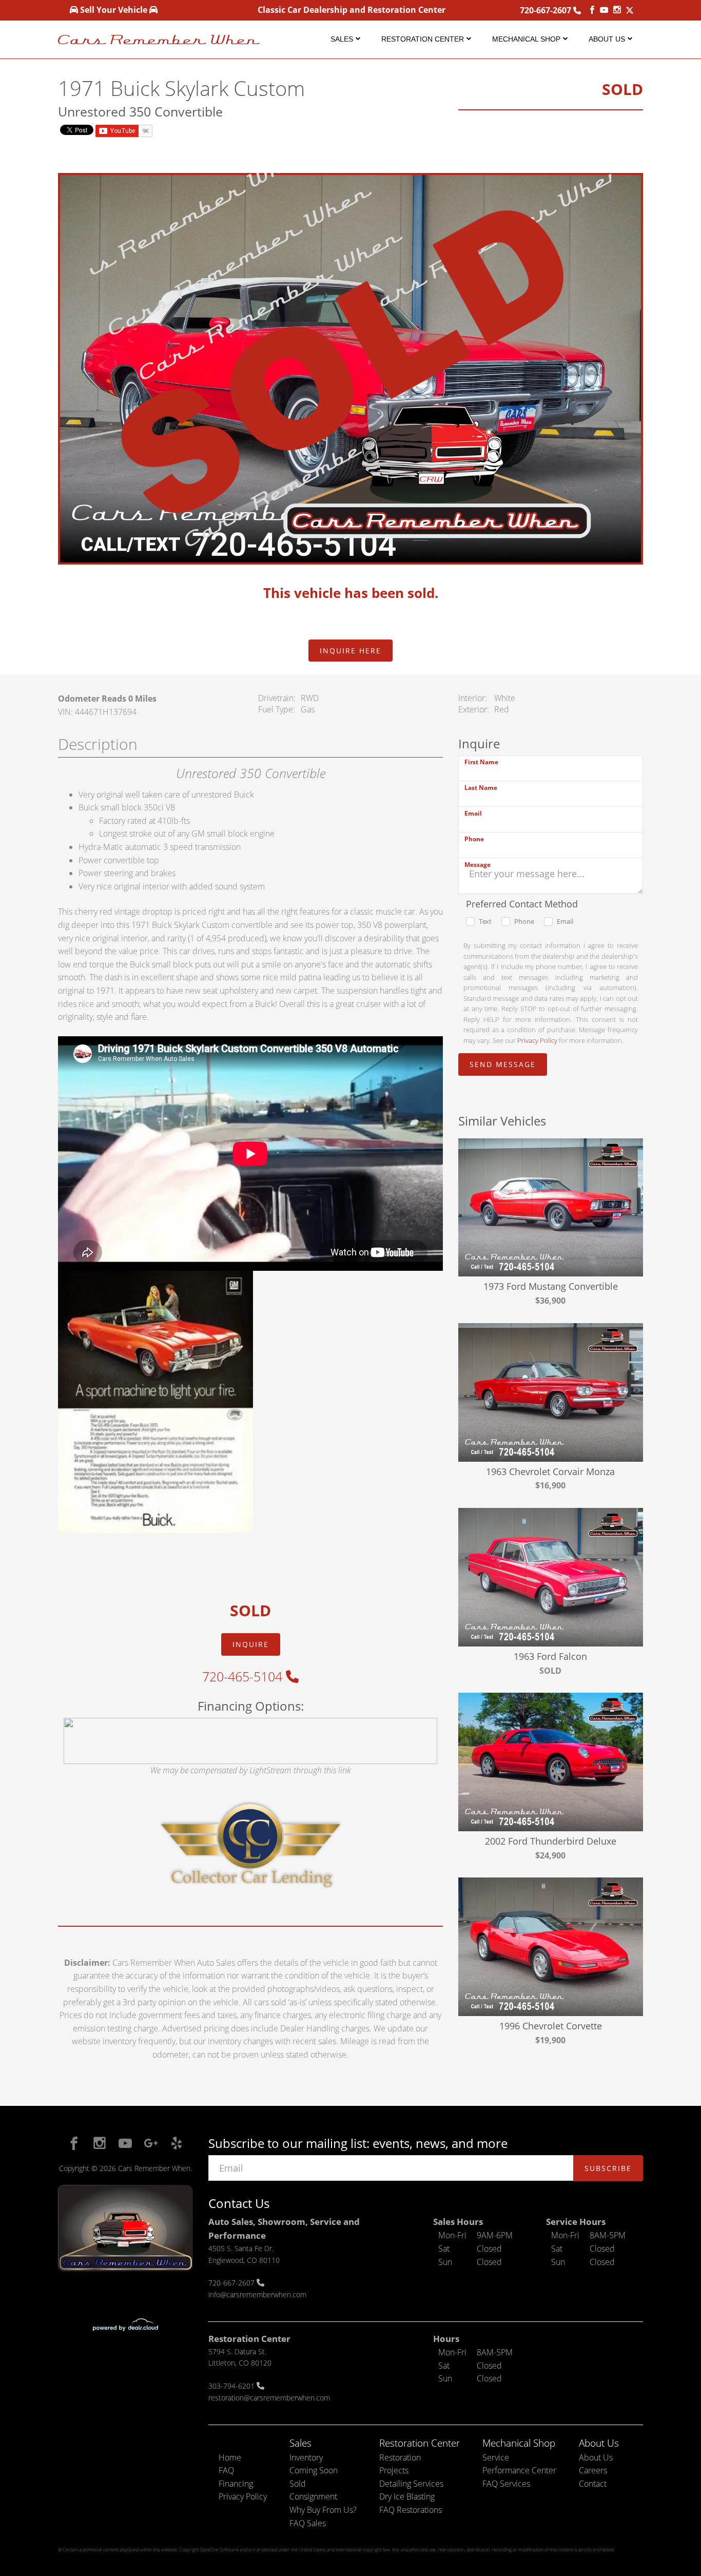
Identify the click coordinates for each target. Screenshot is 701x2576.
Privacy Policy (537, 1040)
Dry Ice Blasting (407, 2496)
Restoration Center (423, 39)
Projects (394, 2470)
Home (230, 2457)
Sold (298, 2484)
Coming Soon (314, 2470)
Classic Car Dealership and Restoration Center (352, 10)
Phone (474, 839)
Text (485, 921)
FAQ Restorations (411, 2510)
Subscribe (608, 2168)
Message (478, 865)
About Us (607, 39)
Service (496, 2457)
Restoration (400, 2457)
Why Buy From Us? (323, 2510)
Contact (593, 2484)
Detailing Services (411, 2484)
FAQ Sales (308, 2523)
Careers (593, 2470)
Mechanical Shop (526, 39)
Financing (236, 2484)
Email (473, 813)
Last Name (481, 788)
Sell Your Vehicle (114, 10)
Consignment (313, 2496)
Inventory (306, 2457)
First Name (481, 762)
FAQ (226, 2470)
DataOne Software (219, 2550)
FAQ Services (506, 2484)
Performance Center (519, 2470)
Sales (342, 39)
